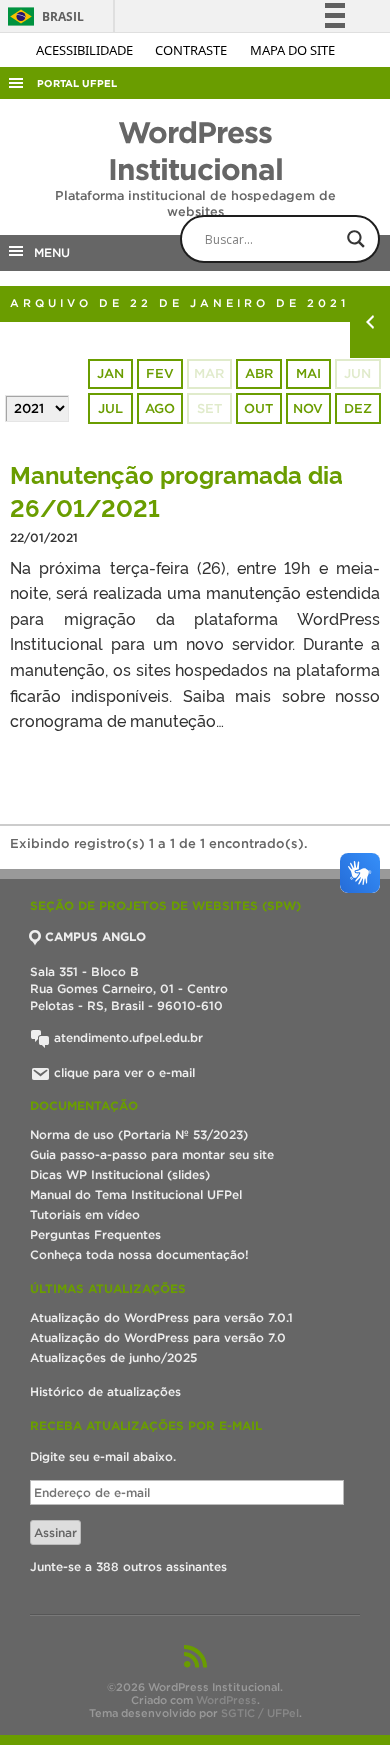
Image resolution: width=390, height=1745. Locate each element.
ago (160, 408)
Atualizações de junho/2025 (113, 1357)
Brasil (42, 16)
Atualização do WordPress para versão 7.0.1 (161, 1317)
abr (259, 373)
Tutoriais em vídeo (85, 1214)
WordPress (226, 1700)
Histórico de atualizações (105, 1391)
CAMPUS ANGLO (95, 936)
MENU (48, 252)
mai (308, 373)
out (258, 408)
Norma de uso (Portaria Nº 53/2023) (139, 1134)
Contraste (192, 50)
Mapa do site (292, 50)
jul (110, 408)
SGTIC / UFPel (260, 1713)
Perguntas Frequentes (95, 1234)
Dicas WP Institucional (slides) (120, 1174)
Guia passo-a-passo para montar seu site (152, 1154)
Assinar (55, 1532)
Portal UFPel (77, 83)
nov (308, 408)
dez (358, 408)
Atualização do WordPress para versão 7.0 (158, 1337)
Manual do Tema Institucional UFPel (136, 1194)
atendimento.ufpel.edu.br (126, 1037)
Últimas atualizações (108, 1288)
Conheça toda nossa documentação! (139, 1254)
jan (110, 373)
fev (160, 373)
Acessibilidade (86, 50)
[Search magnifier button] (356, 239)
